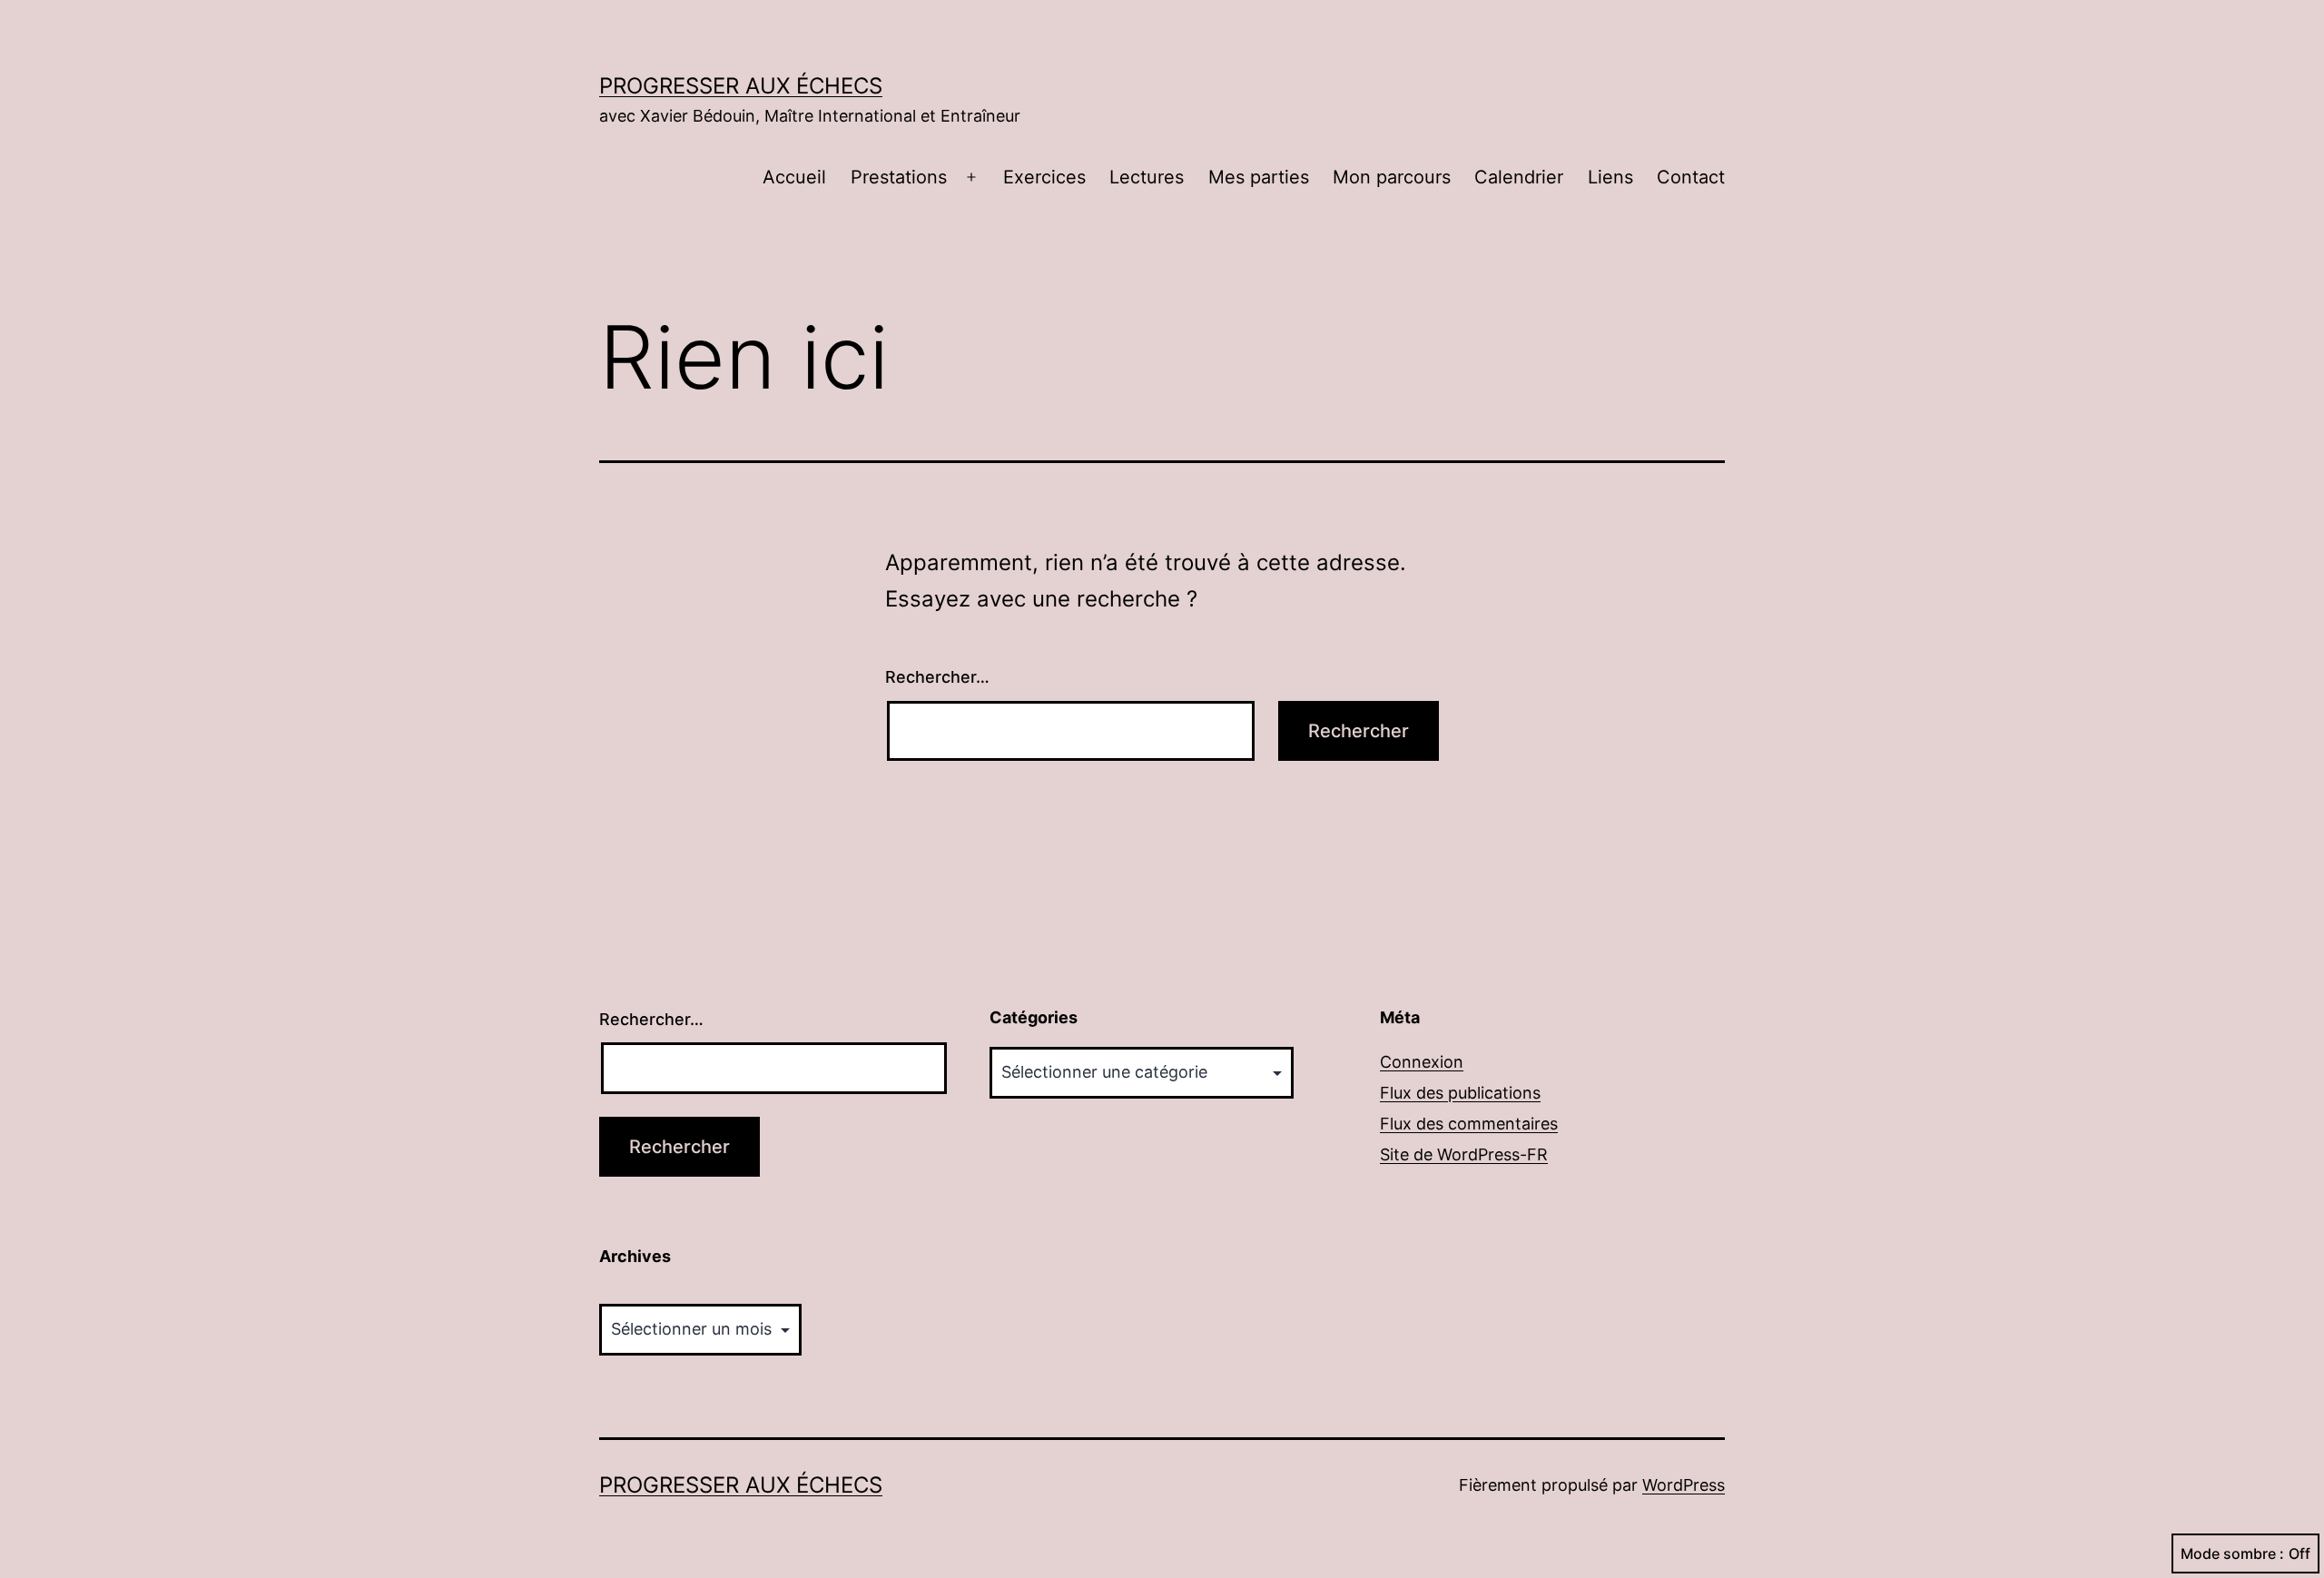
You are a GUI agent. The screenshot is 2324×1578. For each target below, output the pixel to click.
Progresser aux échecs (741, 86)
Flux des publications (1460, 1093)
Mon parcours (1392, 177)
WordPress (1684, 1485)
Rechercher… (937, 677)
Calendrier (1519, 177)
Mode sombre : (2232, 1553)
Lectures (1147, 177)
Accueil (794, 177)
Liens (1610, 177)
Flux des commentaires (1469, 1124)
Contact (1691, 177)
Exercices (1044, 177)
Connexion (1422, 1062)
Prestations (899, 177)
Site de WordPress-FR (1464, 1154)
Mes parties (1259, 177)
